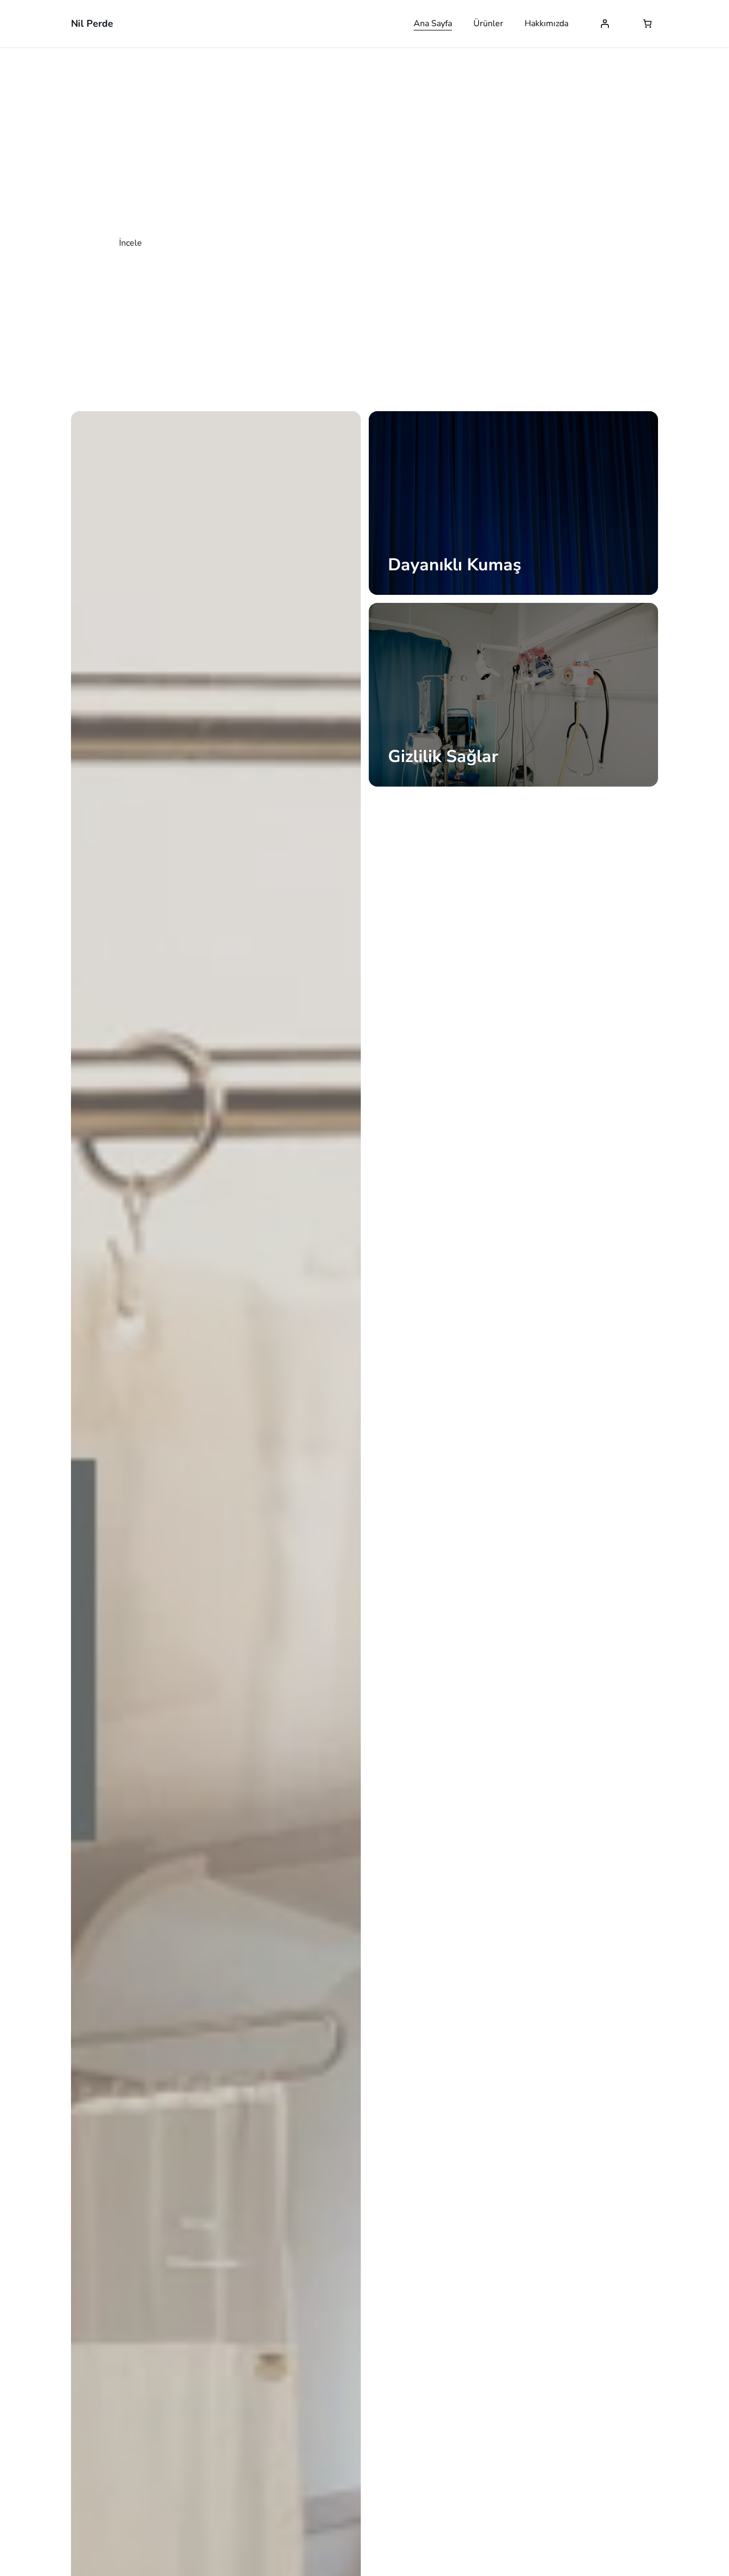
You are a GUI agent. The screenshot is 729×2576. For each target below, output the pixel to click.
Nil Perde (92, 23)
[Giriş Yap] (605, 23)
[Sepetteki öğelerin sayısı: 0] (647, 23)
